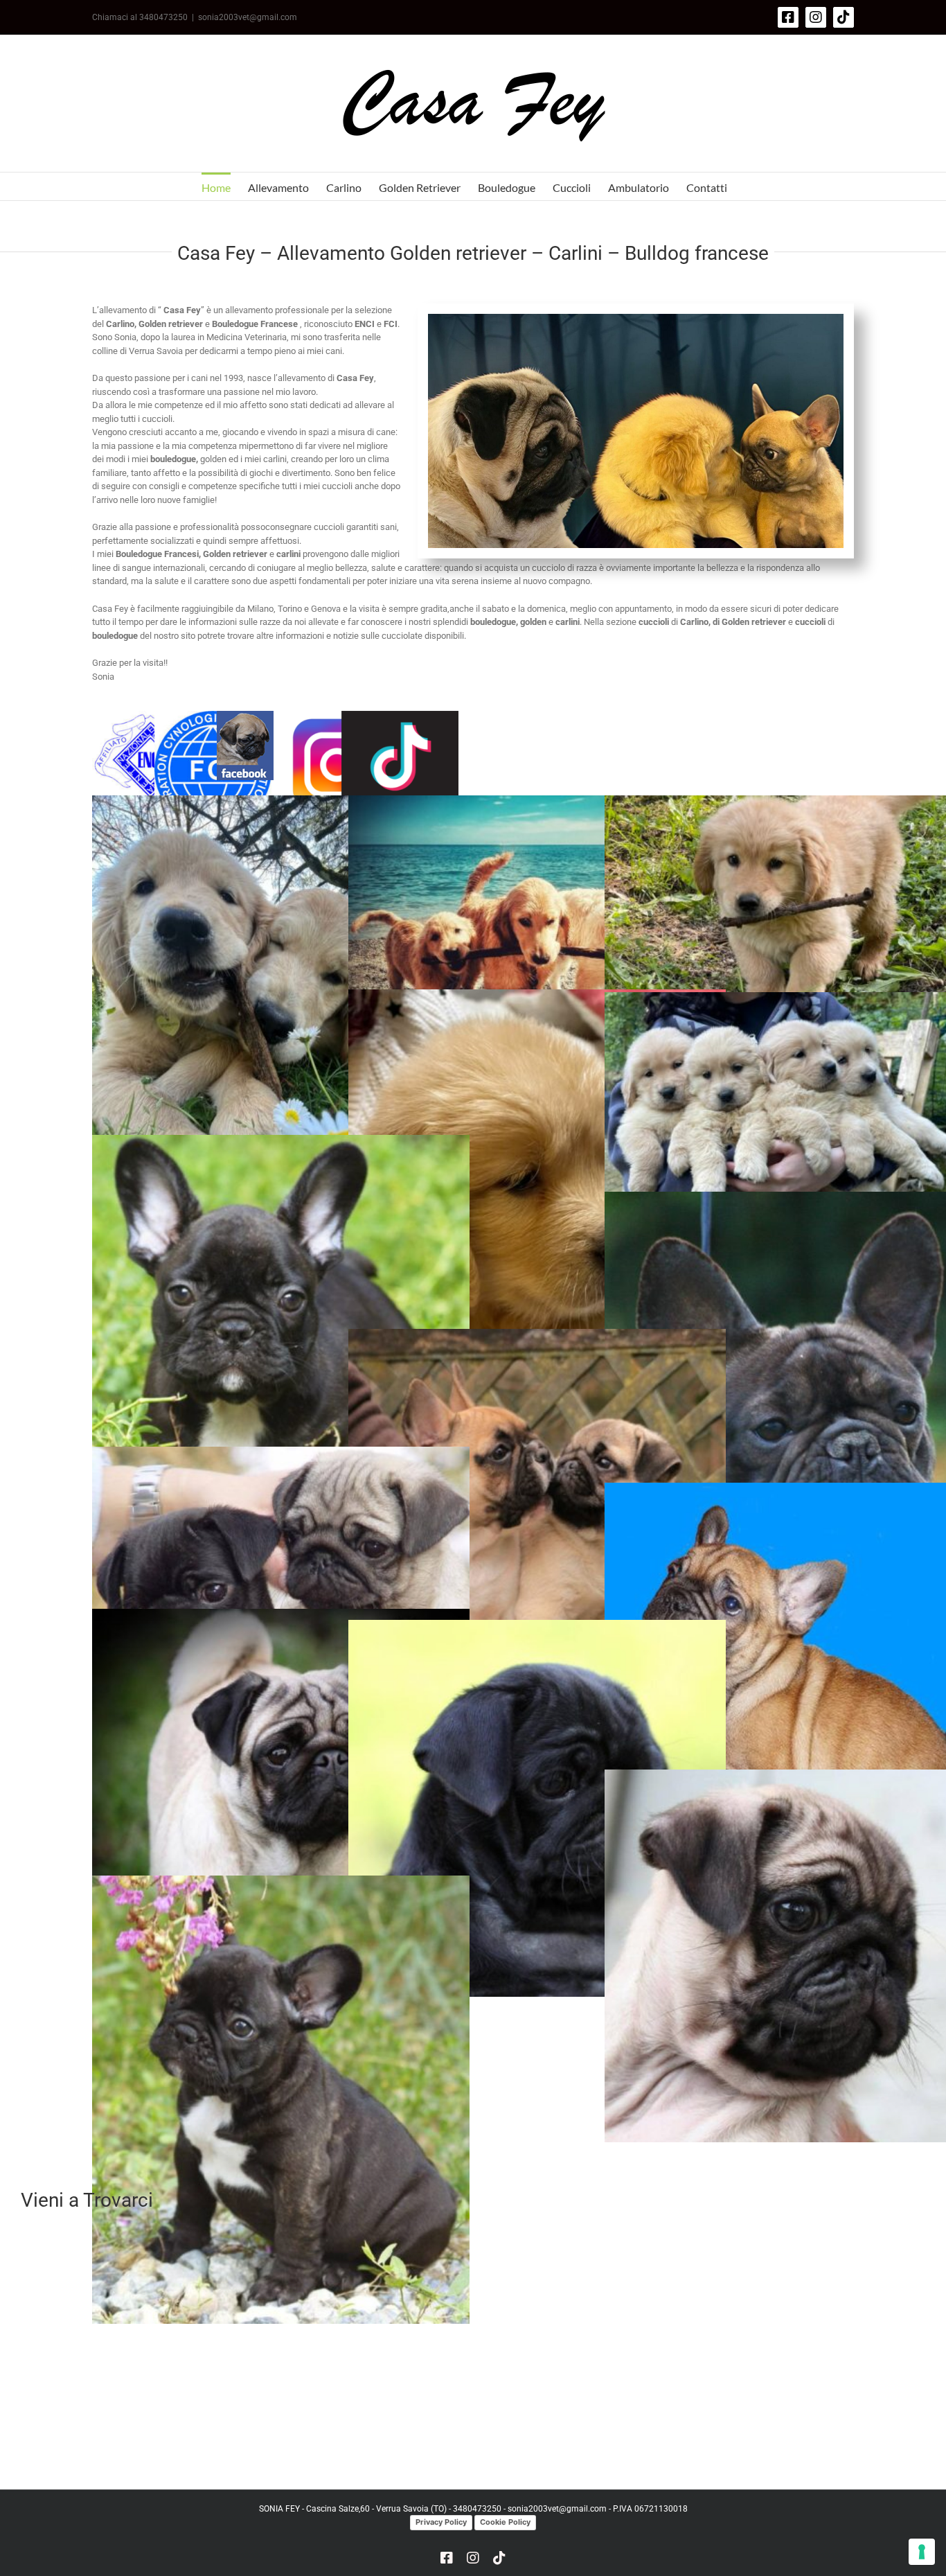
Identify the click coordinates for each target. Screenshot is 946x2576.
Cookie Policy (505, 2522)
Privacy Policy (441, 2522)
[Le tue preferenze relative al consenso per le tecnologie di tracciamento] (922, 2552)
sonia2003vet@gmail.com (248, 17)
